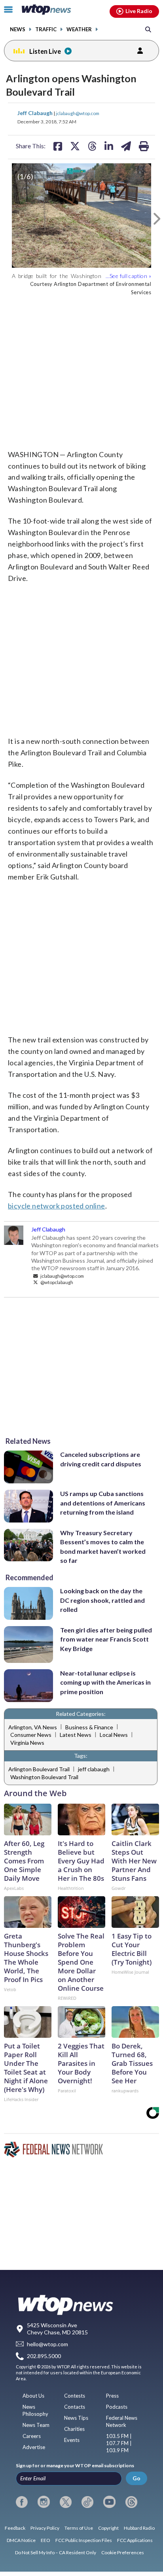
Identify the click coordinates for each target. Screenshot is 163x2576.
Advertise (34, 2447)
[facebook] (22, 2502)
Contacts (75, 2407)
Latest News (76, 1735)
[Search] (148, 29)
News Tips (76, 2418)
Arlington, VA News (33, 1727)
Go (136, 2478)
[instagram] (44, 2502)
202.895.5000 (44, 2356)
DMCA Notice (21, 2540)
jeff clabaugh (94, 1769)
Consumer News (31, 1735)
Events (72, 2440)
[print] (144, 146)
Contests (75, 2396)
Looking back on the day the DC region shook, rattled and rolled (102, 1600)
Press (112, 2396)
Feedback (15, 2528)
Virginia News (27, 1743)
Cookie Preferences (123, 2552)
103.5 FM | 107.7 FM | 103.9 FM (119, 2443)
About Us (33, 2396)
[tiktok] (87, 2502)
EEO (45, 2540)
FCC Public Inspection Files (84, 2540)
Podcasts (117, 2407)
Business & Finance (89, 1727)
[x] (66, 2502)
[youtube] (109, 2502)
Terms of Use (79, 2528)
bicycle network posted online (57, 1206)
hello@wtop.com (47, 2344)
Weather (79, 29)
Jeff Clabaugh (36, 113)
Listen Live (45, 51)
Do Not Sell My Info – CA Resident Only (56, 2552)
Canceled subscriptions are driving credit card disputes (101, 1459)
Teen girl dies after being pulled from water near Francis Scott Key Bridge (106, 1639)
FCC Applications (135, 2540)
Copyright (108, 2528)
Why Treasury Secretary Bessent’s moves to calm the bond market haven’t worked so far (103, 1546)
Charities (74, 2429)
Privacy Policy (45, 2528)
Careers (32, 2436)
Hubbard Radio (139, 2528)
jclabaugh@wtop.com (78, 113)
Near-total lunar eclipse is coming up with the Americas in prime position (105, 1682)
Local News (114, 1735)
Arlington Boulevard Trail (39, 1769)
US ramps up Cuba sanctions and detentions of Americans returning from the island (103, 1503)
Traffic (46, 29)
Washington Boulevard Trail (44, 1777)
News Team (36, 2425)
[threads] (131, 2502)
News (18, 29)
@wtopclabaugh (56, 1282)
